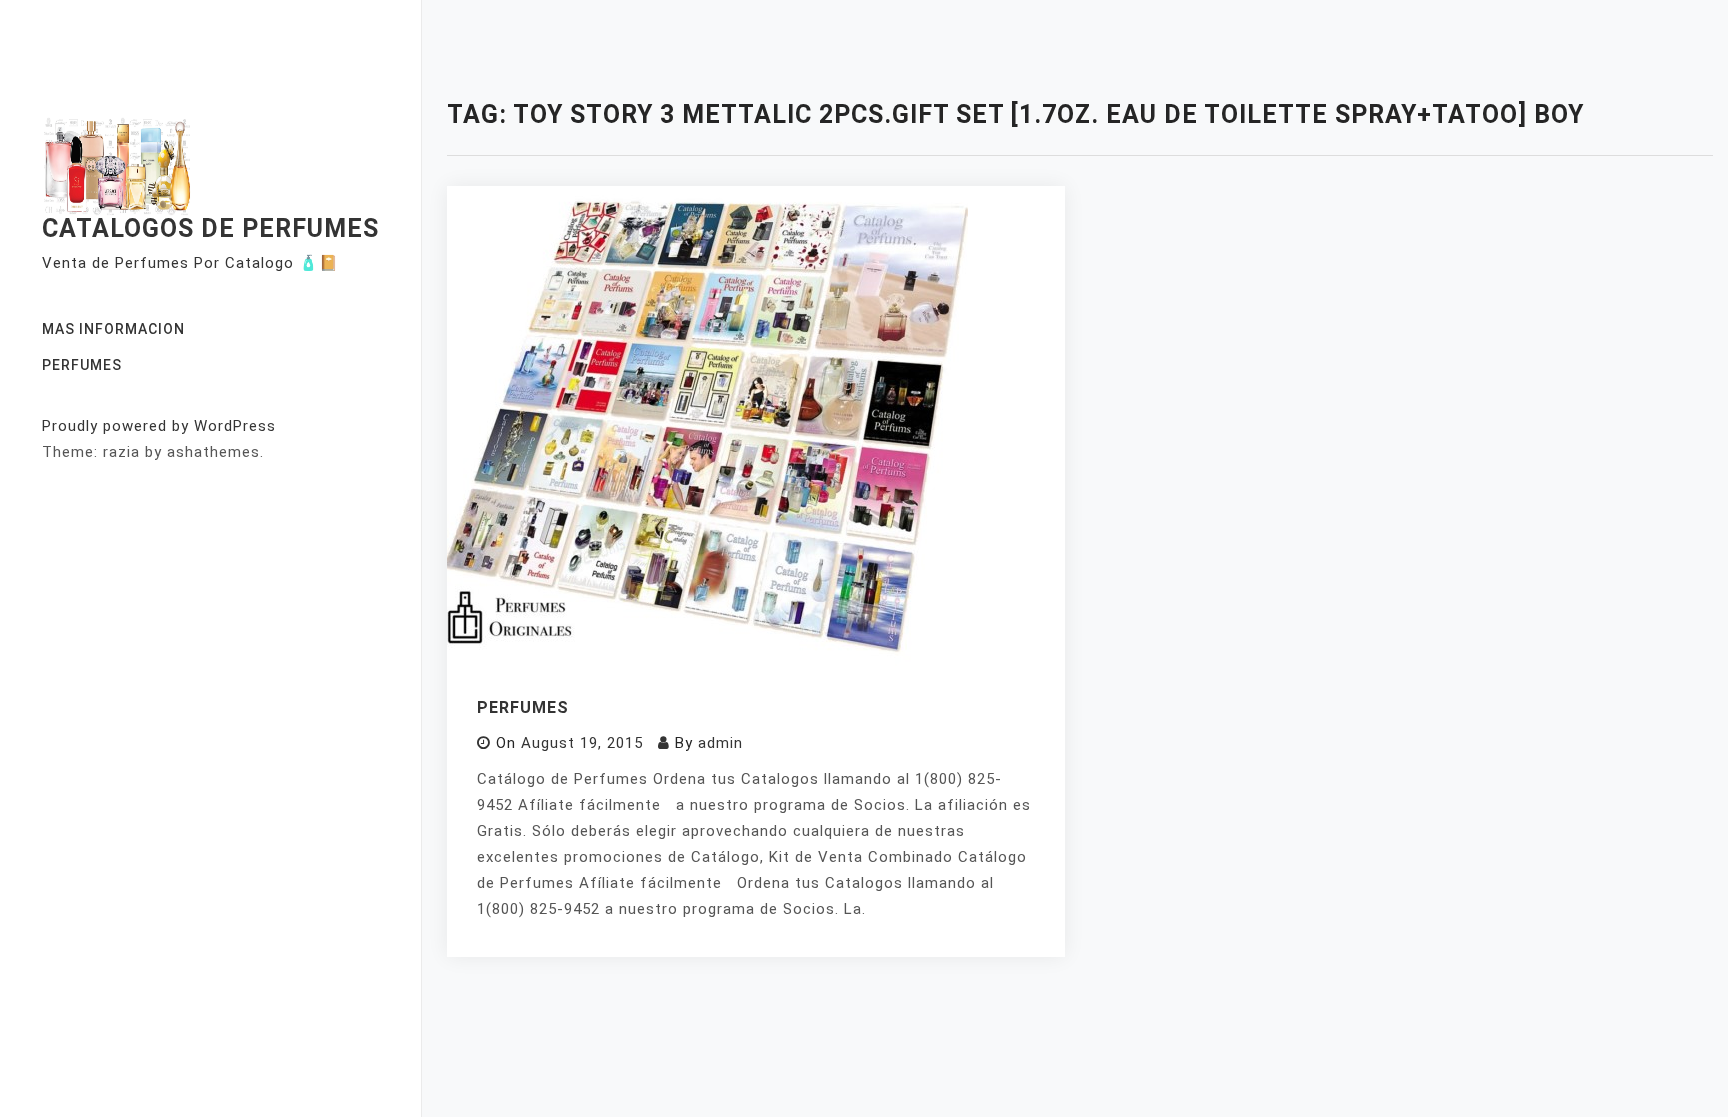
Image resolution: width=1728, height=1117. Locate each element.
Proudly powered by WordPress (159, 426)
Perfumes (82, 365)
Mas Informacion (113, 329)
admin (720, 743)
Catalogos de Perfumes (210, 228)
